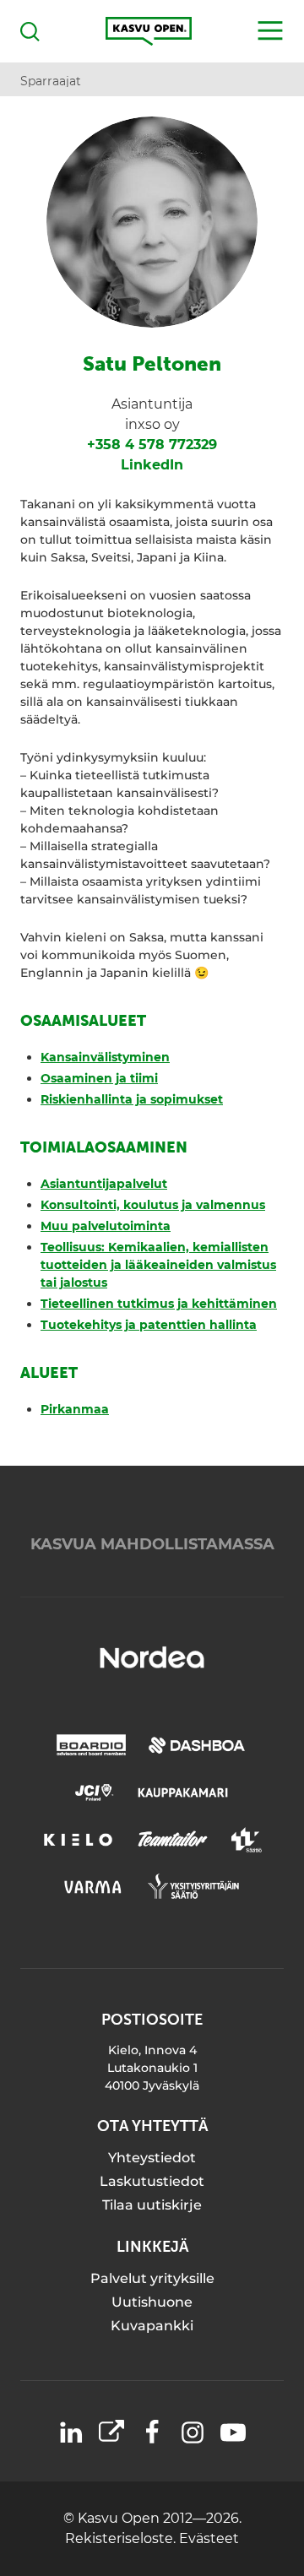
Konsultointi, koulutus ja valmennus (153, 1205)
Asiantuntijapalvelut (104, 1184)
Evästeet (209, 2538)
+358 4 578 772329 (152, 445)
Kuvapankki (152, 2326)
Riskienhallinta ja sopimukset (132, 1099)
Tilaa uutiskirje (152, 2205)
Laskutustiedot (152, 2181)
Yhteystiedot (152, 2158)
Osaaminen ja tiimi (99, 1078)
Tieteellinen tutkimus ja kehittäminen (159, 1304)
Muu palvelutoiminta (106, 1226)
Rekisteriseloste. (122, 2538)
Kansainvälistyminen (105, 1057)
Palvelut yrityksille (152, 2278)
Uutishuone (152, 2302)
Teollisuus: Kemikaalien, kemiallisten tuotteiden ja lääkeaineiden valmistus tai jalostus (158, 1265)
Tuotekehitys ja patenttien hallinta (149, 1325)
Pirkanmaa (75, 1409)
